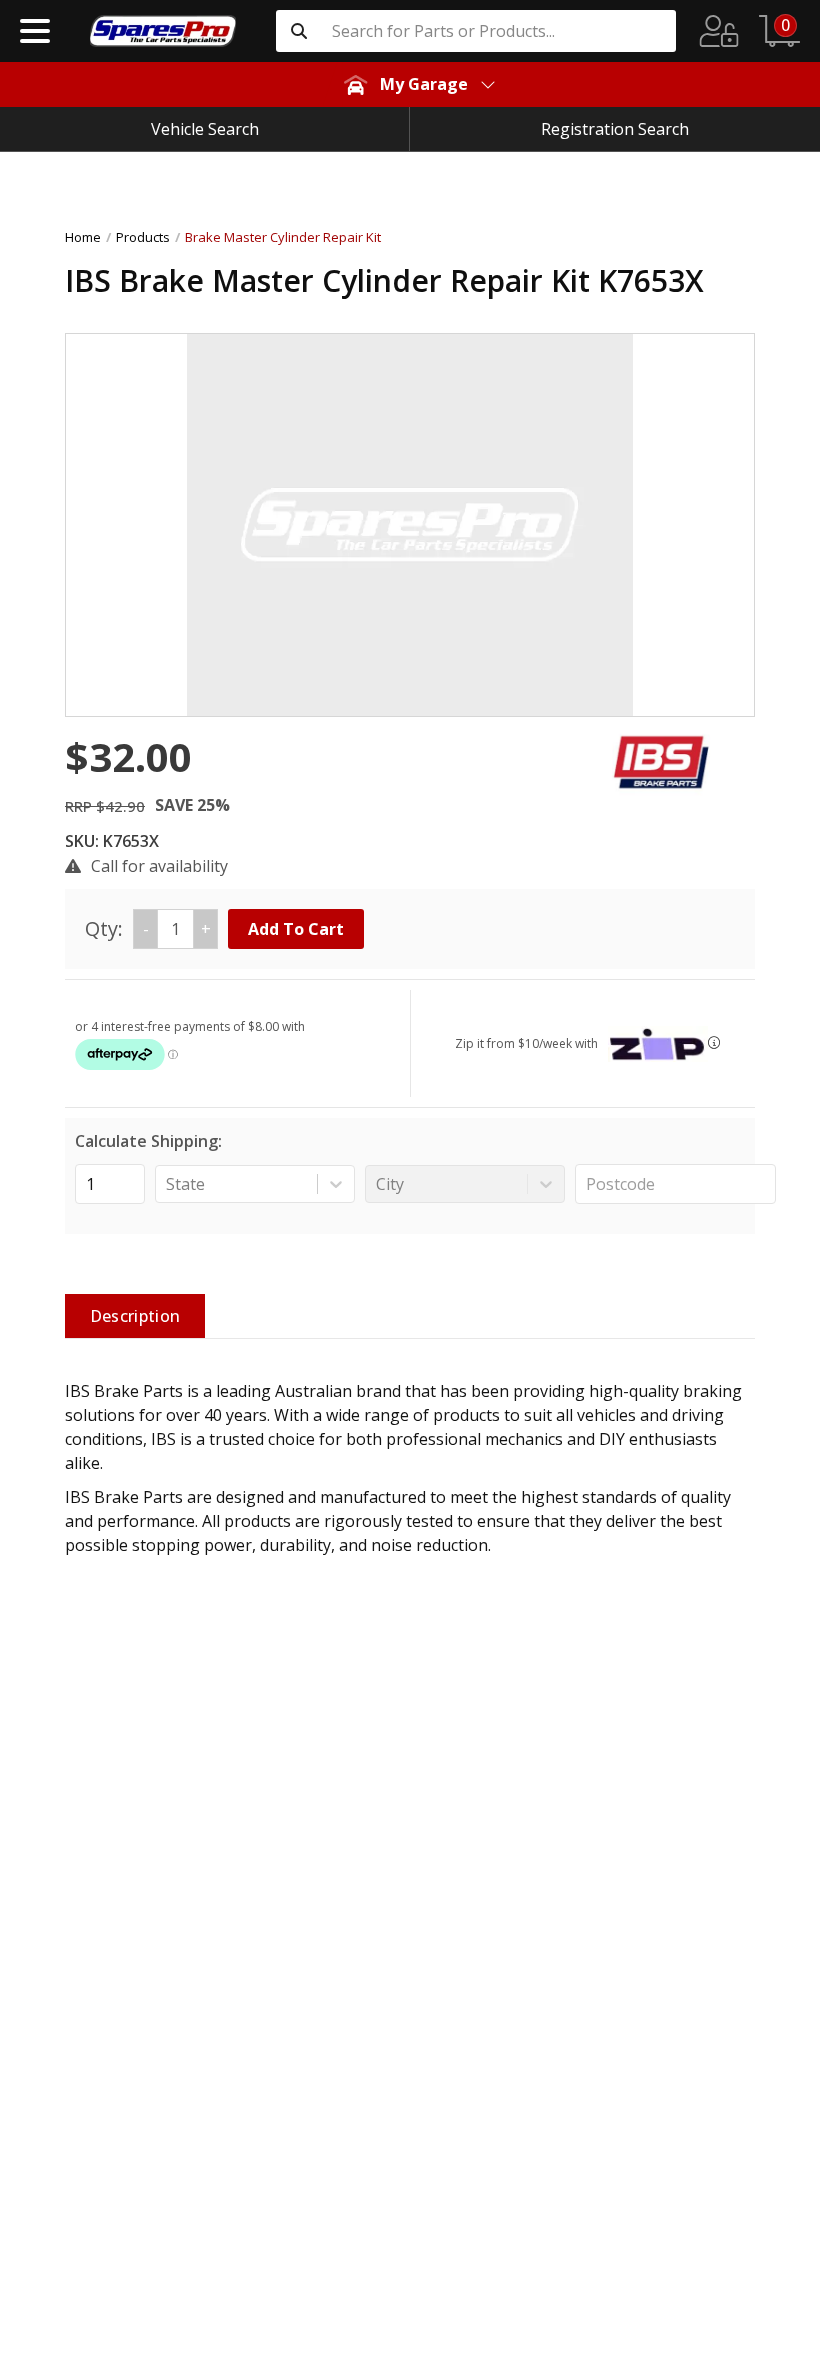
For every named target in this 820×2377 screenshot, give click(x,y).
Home (83, 237)
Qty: (148, 928)
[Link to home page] (163, 31)
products (143, 237)
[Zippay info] (714, 1042)
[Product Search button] (299, 31)
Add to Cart (296, 929)
